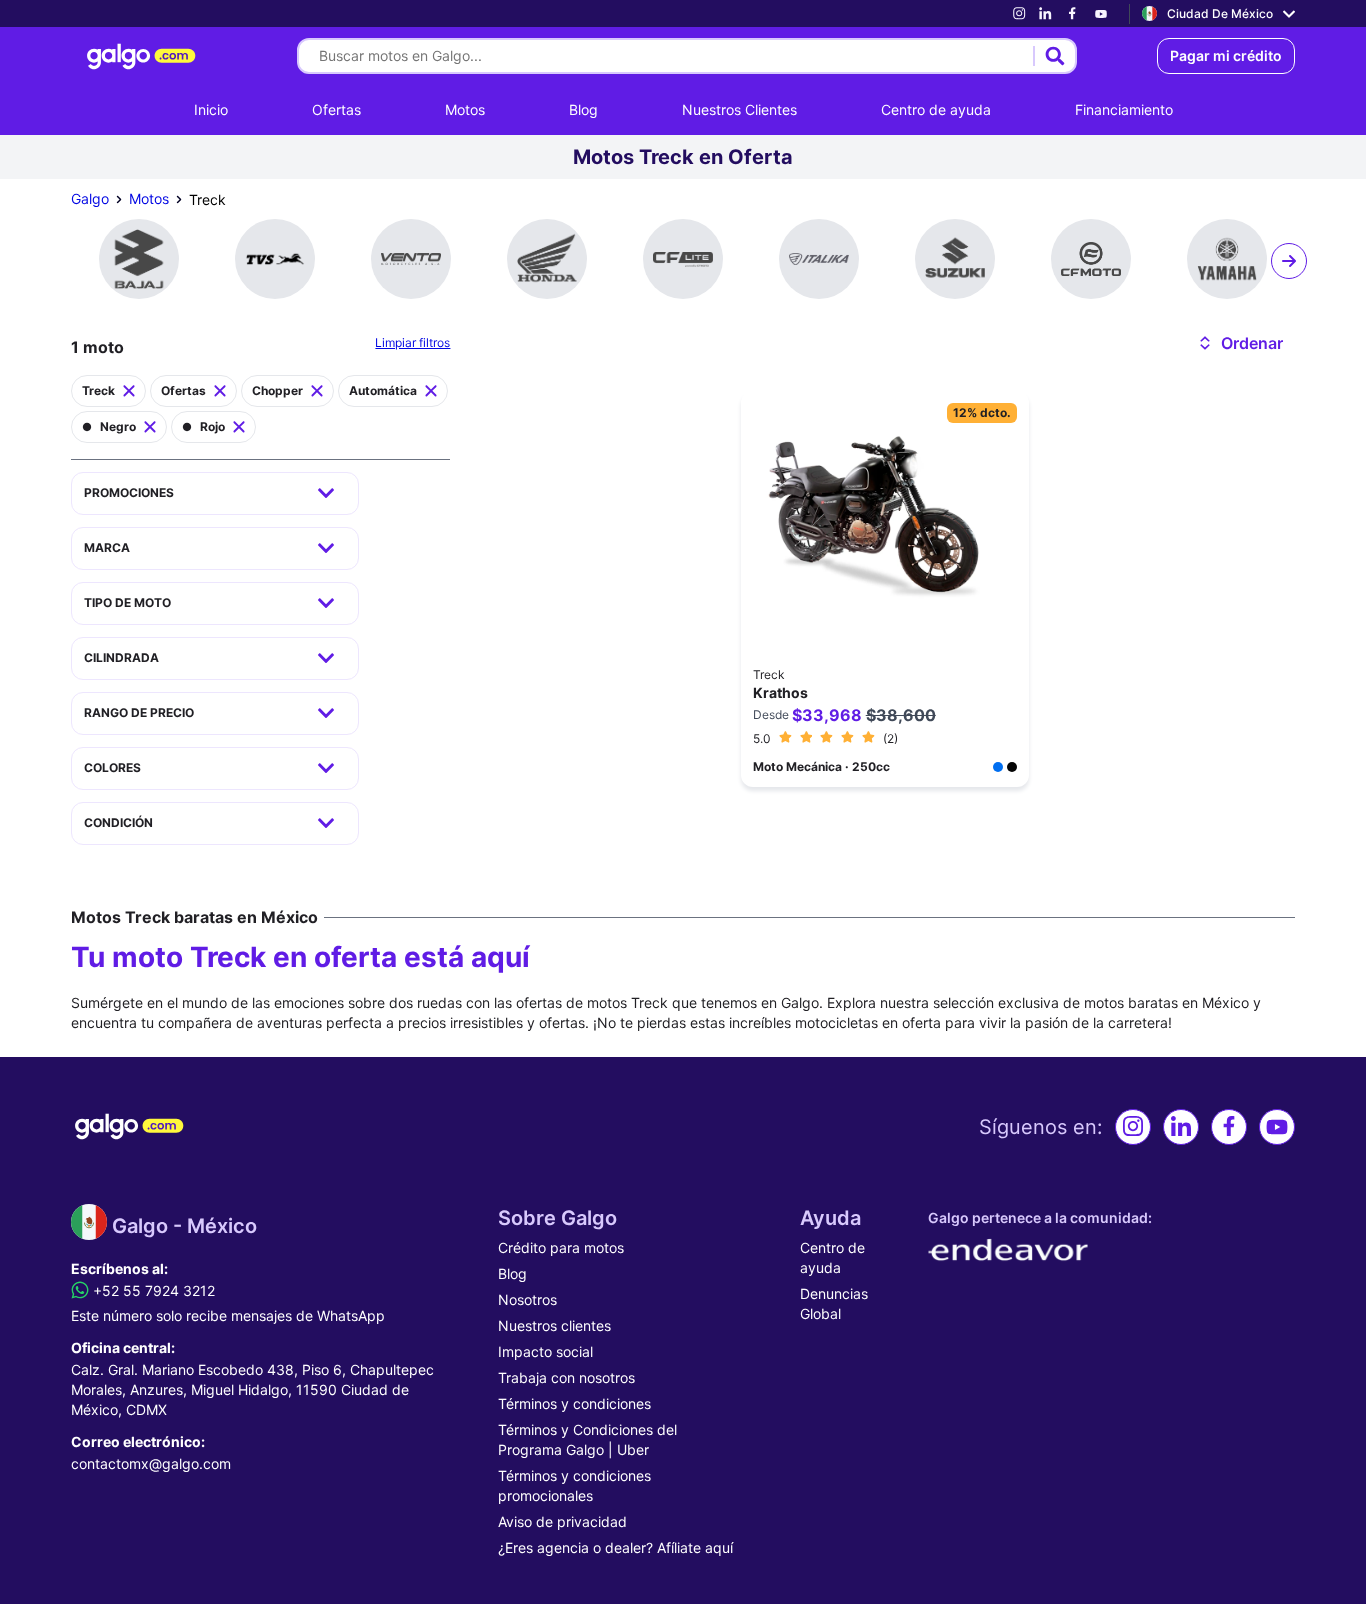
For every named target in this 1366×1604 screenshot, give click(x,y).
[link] (1019, 13)
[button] (1239, 343)
